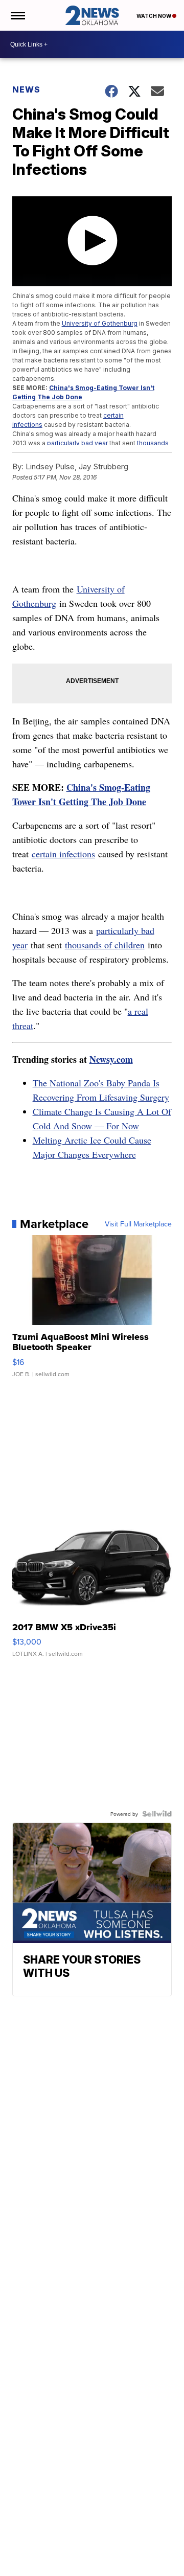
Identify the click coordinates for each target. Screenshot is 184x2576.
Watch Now (154, 16)
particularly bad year (77, 443)
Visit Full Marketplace (138, 1224)
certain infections (63, 854)
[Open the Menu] (17, 15)
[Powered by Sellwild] (157, 1814)
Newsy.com (111, 1059)
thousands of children (105, 945)
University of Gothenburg (100, 323)
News (26, 89)
